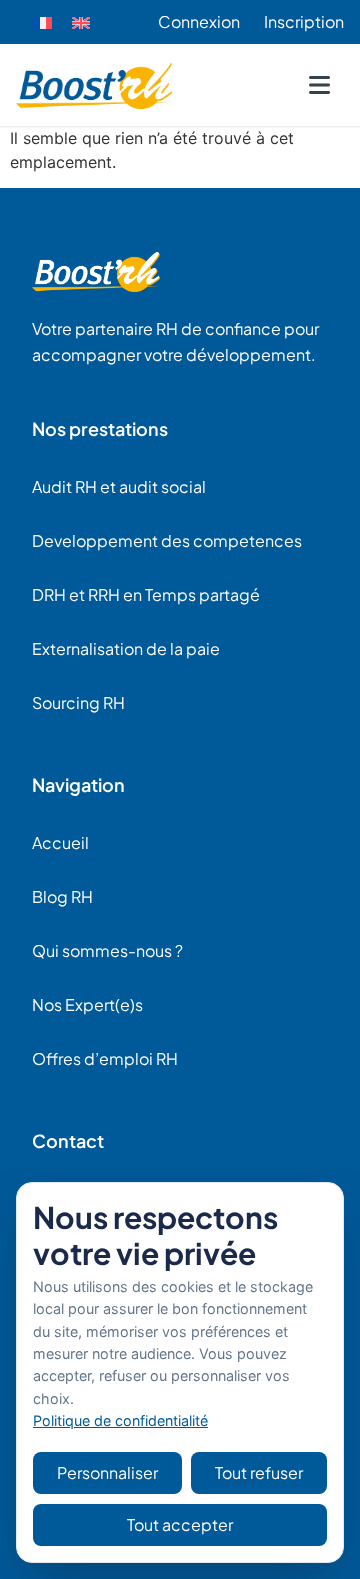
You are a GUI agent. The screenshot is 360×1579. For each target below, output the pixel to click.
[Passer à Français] (43, 22)
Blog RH (62, 896)
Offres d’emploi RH (105, 1058)
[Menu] (319, 85)
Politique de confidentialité (120, 1420)
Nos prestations (100, 428)
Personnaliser (107, 1472)
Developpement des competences (167, 540)
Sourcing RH (78, 702)
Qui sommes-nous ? (107, 950)
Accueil (60, 842)
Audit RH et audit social (119, 486)
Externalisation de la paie (126, 648)
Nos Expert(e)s (87, 1004)
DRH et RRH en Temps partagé (146, 594)
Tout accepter (180, 1524)
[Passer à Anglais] (81, 22)
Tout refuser (259, 1472)
